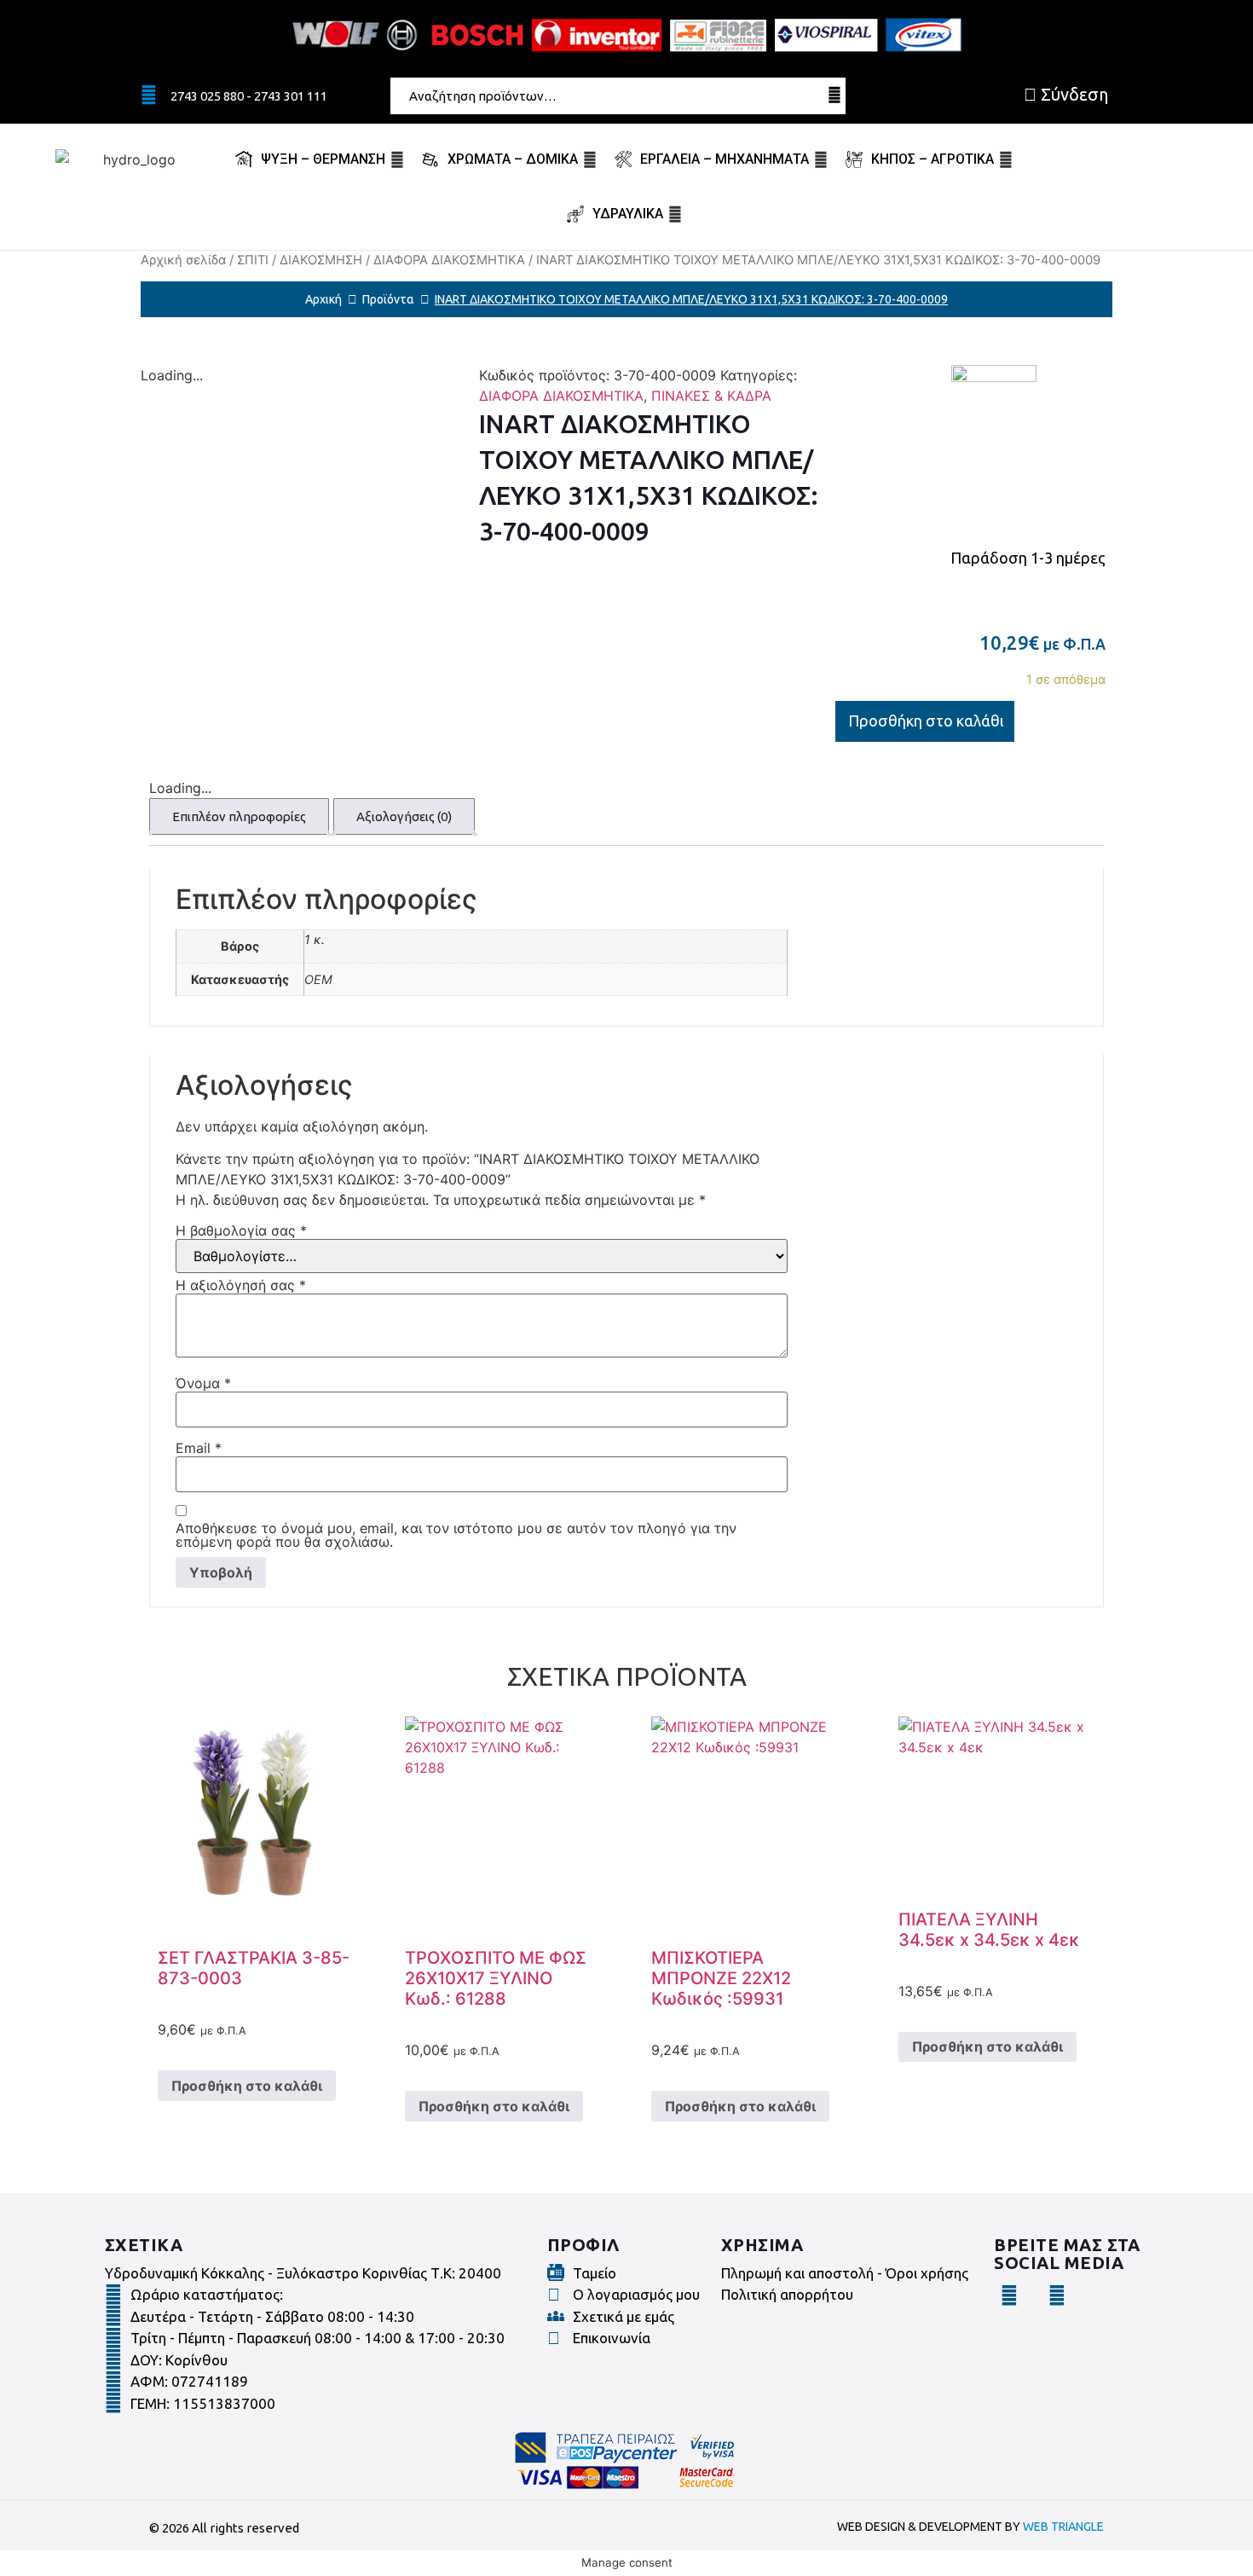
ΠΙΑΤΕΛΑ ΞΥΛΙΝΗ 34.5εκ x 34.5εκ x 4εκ (989, 1930)
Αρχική (323, 299)
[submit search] (834, 95)
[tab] (239, 816)
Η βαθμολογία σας (241, 1230)
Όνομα (203, 1383)
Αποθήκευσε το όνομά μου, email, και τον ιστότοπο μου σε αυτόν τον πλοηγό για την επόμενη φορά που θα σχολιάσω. (456, 1535)
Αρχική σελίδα (183, 260)
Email (199, 1448)
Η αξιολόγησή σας (241, 1285)
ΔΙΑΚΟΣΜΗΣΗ (321, 260)
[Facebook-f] (1009, 2295)
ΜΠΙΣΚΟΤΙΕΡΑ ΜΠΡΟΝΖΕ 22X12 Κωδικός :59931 (721, 1978)
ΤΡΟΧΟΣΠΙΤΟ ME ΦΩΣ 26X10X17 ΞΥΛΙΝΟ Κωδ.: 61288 (496, 1978)
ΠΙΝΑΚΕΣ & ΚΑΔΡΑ (711, 396)
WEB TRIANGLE (1063, 2527)
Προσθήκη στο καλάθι (926, 721)
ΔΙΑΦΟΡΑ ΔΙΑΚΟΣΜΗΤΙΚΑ (449, 260)
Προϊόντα (388, 299)
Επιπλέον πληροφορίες (239, 816)
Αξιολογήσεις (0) (404, 816)
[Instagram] (1057, 2295)
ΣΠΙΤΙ (253, 260)
